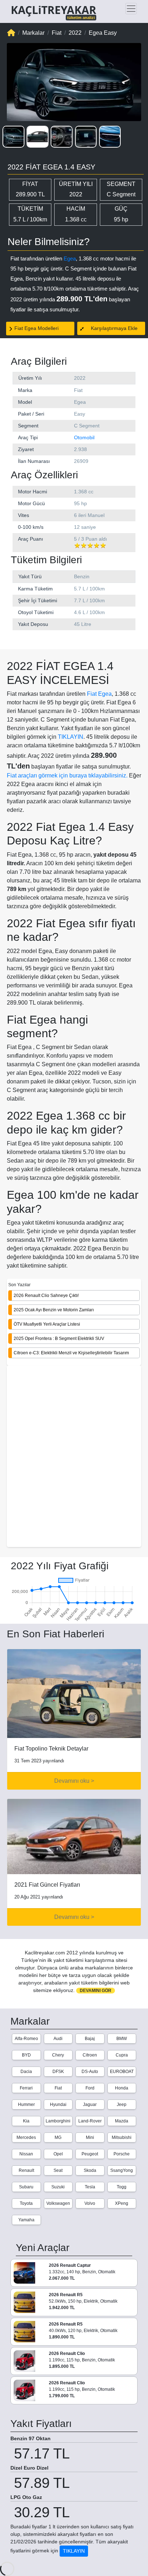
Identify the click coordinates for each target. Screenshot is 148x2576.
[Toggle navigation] (131, 9)
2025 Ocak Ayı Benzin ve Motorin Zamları (54, 1310)
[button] (13, 137)
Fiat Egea (99, 694)
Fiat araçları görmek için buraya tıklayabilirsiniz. (67, 775)
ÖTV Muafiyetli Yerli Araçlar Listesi (47, 1324)
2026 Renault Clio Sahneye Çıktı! (46, 1296)
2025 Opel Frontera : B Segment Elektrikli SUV (59, 1339)
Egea (70, 258)
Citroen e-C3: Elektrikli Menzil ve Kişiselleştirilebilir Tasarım (71, 1353)
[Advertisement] (74, 1457)
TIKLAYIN (71, 737)
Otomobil (84, 437)
